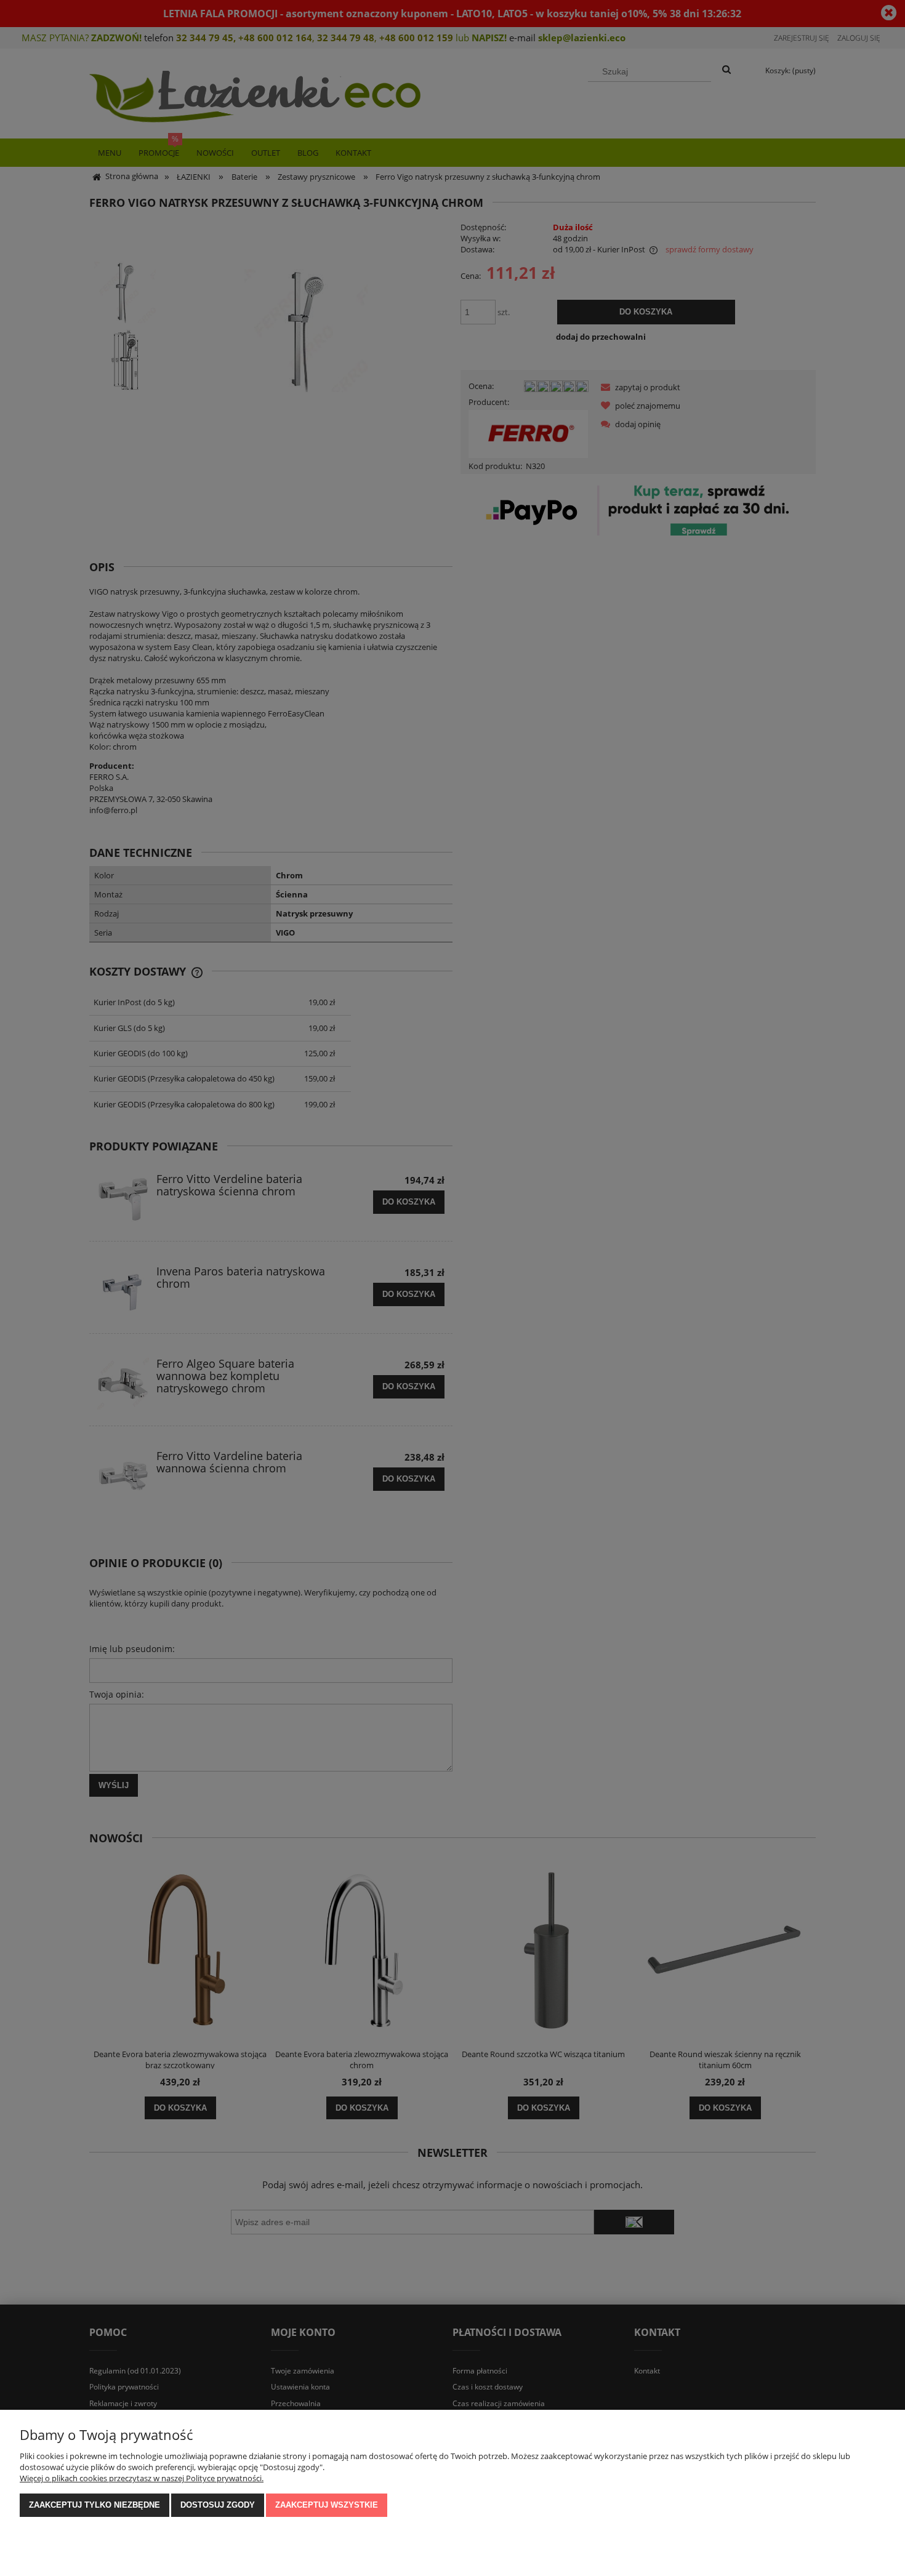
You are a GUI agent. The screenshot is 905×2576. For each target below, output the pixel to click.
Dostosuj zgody (218, 2505)
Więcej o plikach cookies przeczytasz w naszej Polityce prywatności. (142, 2478)
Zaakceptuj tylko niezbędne (95, 2505)
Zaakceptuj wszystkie (327, 2505)
